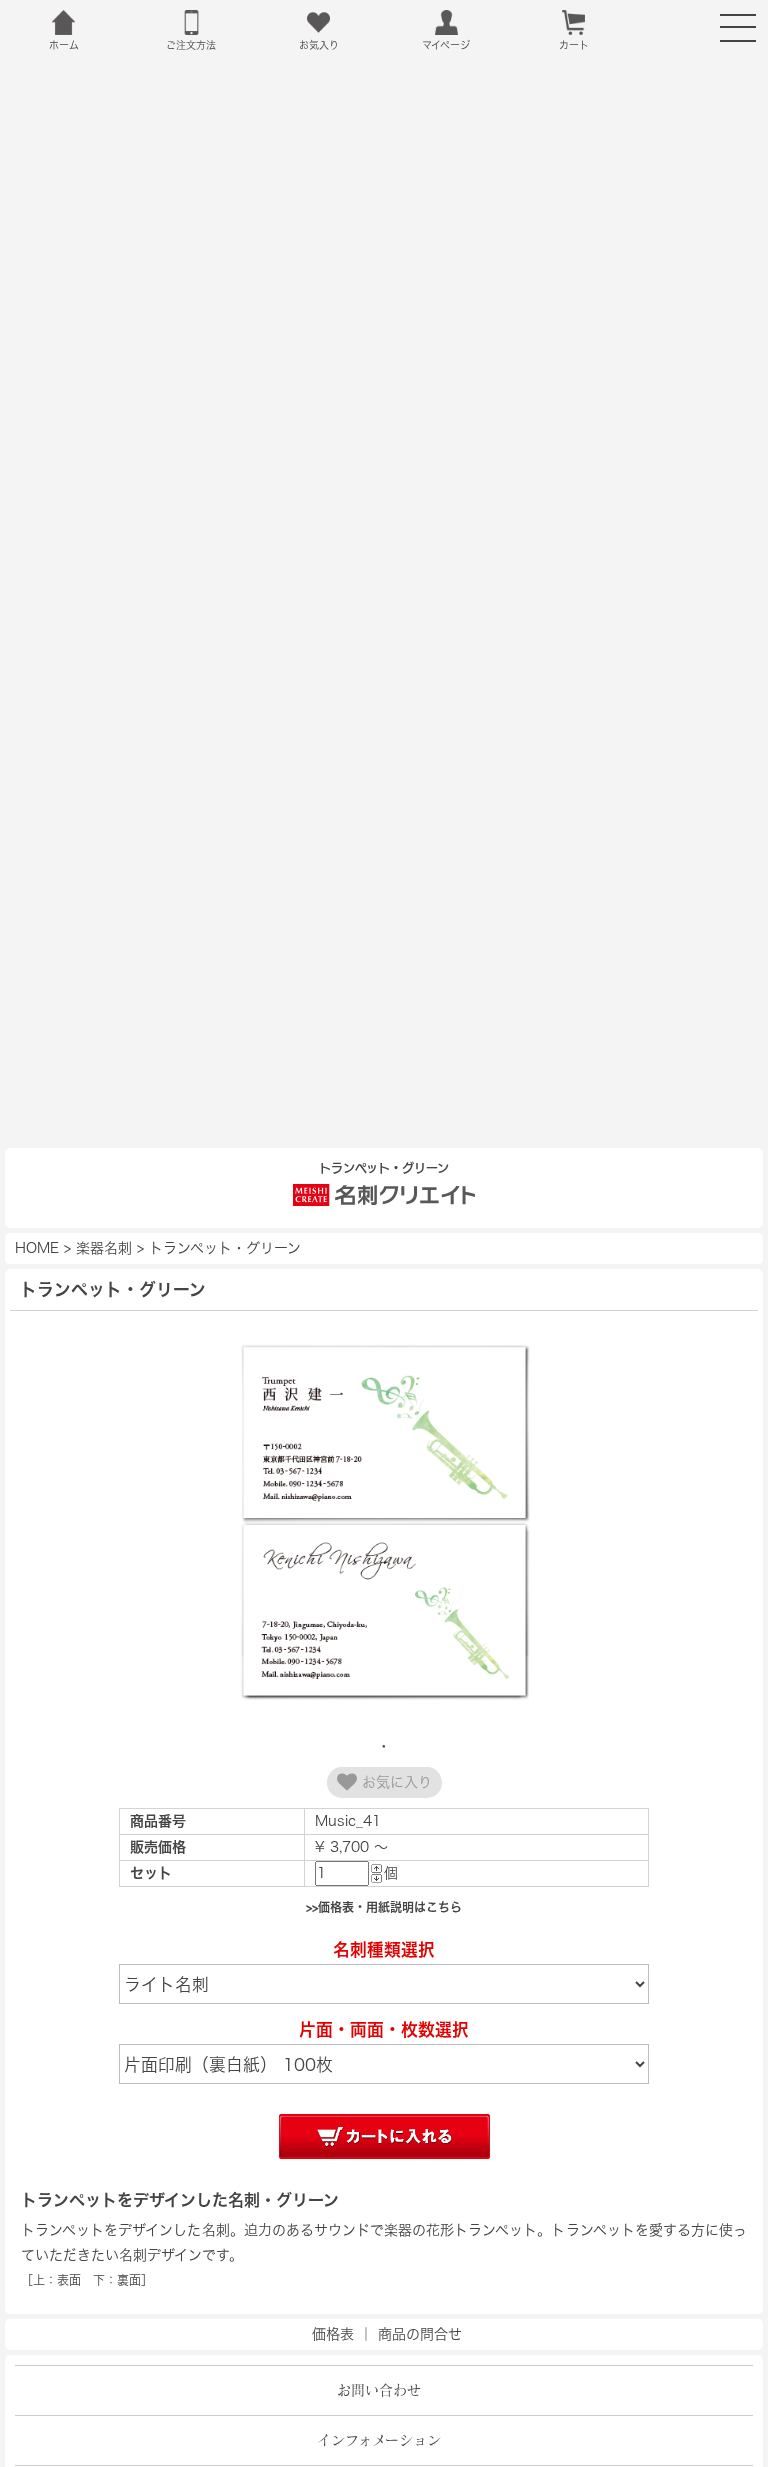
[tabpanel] (384, 1524)
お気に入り (394, 1782)
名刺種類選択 (384, 1949)
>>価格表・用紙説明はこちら (384, 1907)
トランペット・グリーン (225, 1248)
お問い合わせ (379, 2390)
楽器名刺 (104, 1248)
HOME (37, 1248)
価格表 (333, 2334)
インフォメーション (379, 2440)
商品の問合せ (420, 2334)
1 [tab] (384, 1746)
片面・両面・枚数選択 (384, 2029)
